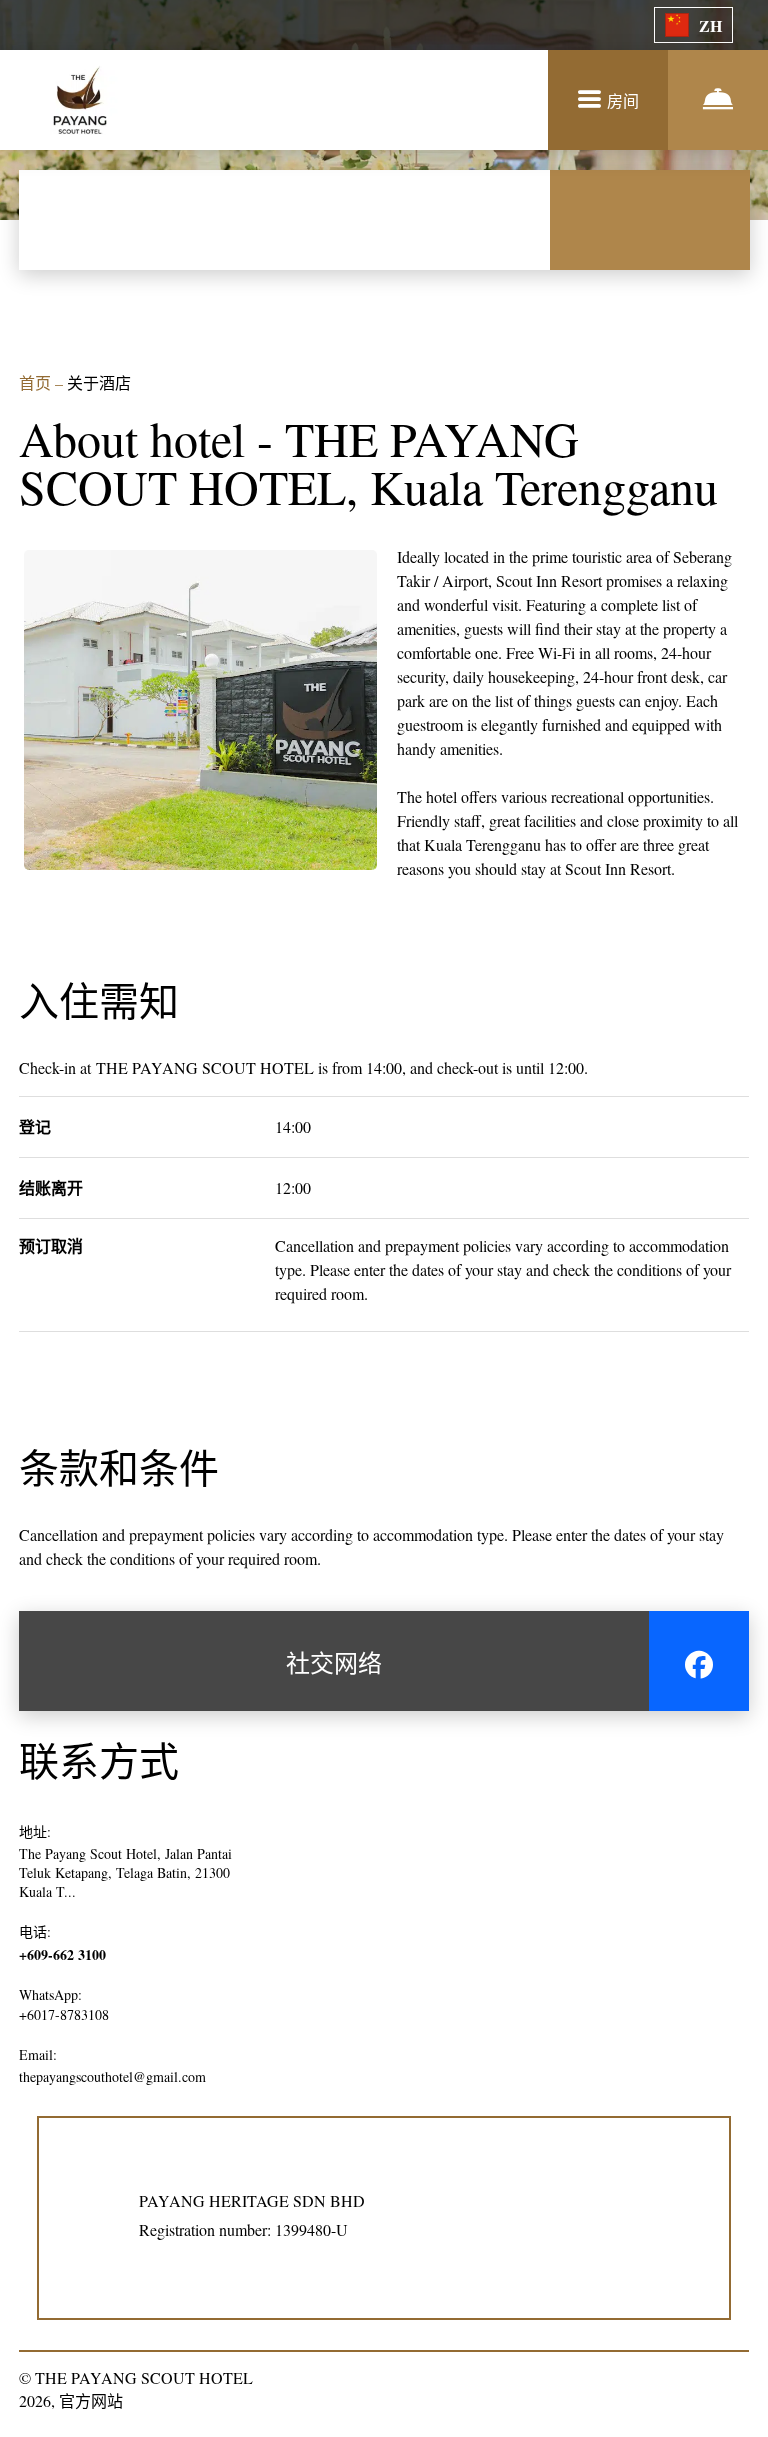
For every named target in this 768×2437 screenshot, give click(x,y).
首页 (37, 382)
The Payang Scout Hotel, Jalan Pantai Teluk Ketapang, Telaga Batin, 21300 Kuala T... (125, 1872)
